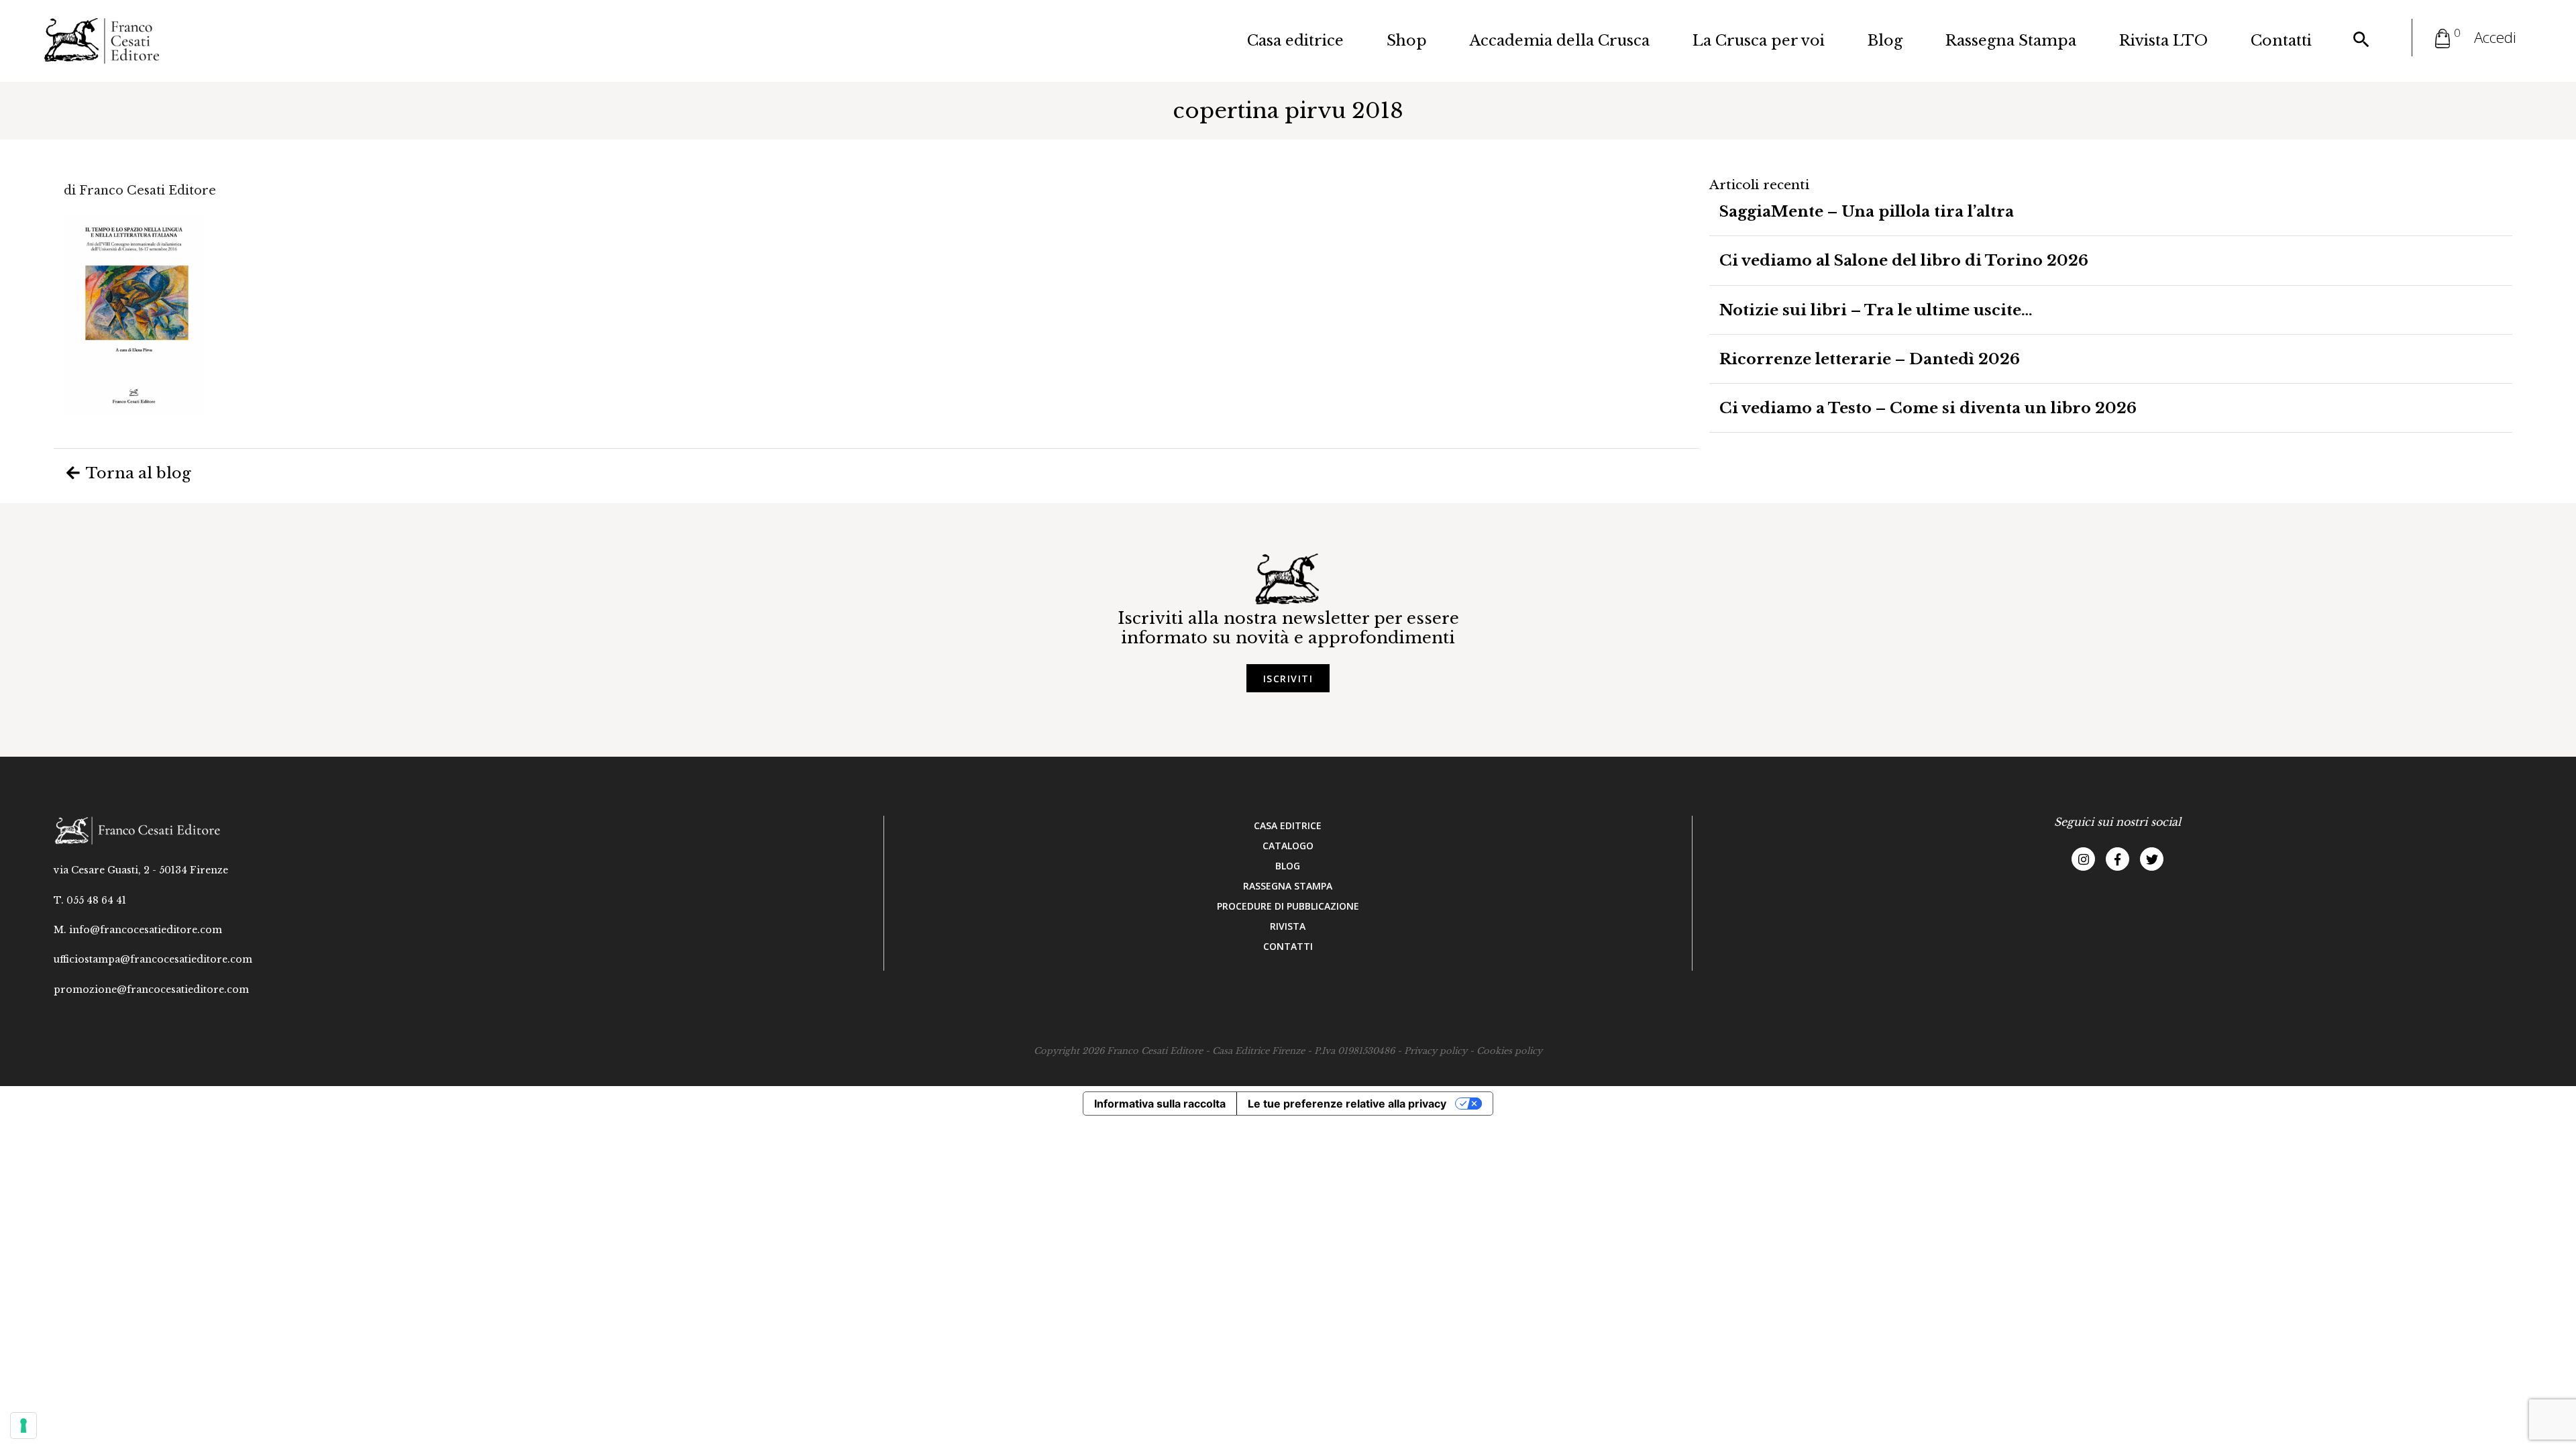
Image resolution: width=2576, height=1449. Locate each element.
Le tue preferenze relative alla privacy (1347, 1104)
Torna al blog (137, 473)
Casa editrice (1295, 41)
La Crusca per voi (1759, 41)
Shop (1407, 41)
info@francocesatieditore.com (146, 930)
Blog (1885, 41)
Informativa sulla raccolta (1160, 1104)
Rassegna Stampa (2011, 41)
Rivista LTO (2163, 41)
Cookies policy (1509, 1051)
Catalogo (1288, 846)
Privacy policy (1436, 1051)
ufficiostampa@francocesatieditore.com (153, 959)
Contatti (2281, 41)
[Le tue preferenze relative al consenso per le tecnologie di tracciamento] (23, 1426)
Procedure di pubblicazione (1288, 906)
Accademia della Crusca (1560, 41)
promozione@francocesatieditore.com (151, 989)
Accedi (2495, 37)
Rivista (1288, 926)
